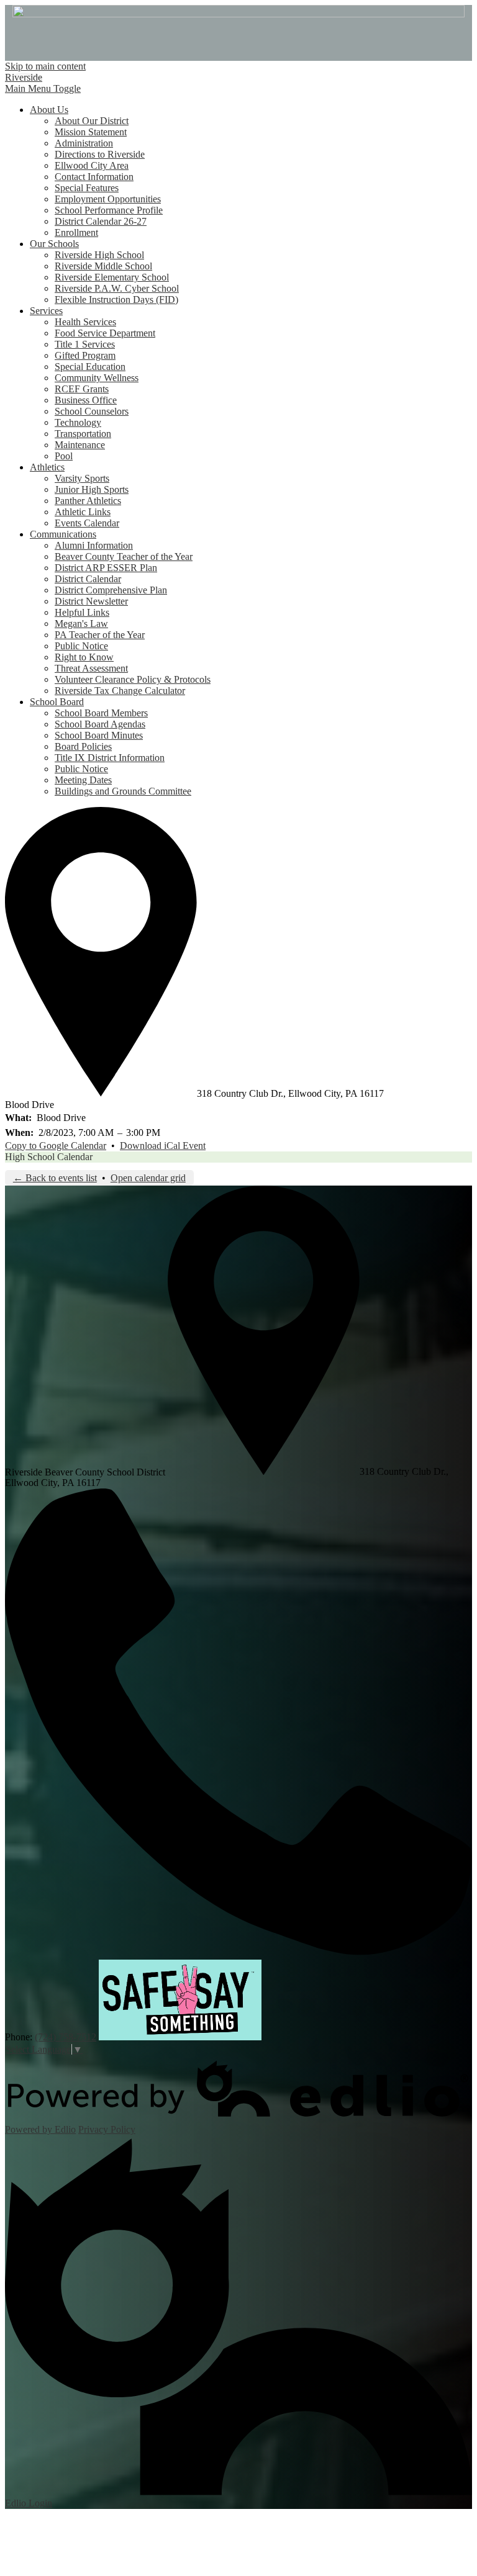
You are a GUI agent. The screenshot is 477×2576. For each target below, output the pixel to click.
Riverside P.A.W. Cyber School (117, 288)
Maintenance (80, 445)
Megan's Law (81, 624)
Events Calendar (87, 523)
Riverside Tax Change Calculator (120, 691)
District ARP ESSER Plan (106, 568)
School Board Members (101, 713)
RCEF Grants (82, 389)
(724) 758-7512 (66, 2037)
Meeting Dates (83, 780)
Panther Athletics (88, 501)
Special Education (90, 367)
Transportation (83, 434)
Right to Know (84, 657)
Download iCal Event (163, 1146)
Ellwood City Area (92, 165)
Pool (64, 456)
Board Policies (83, 746)
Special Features (87, 188)
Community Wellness (97, 378)
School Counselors (92, 411)
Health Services (85, 322)
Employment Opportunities (108, 199)
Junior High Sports (92, 489)
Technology (78, 422)
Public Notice (81, 646)
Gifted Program (85, 355)
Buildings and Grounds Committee (123, 791)
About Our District (92, 121)
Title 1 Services (85, 344)
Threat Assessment (91, 668)
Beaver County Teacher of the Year (124, 556)
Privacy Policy (107, 2129)
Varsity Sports (82, 478)
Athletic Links (83, 512)
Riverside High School (99, 255)
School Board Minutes (99, 735)
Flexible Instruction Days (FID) (116, 299)
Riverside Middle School (103, 266)
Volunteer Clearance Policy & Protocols (133, 679)
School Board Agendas (100, 724)
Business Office (86, 400)
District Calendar (88, 579)
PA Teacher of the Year (100, 635)
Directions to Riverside (100, 154)
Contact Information (94, 177)
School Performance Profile (109, 210)
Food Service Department (105, 333)
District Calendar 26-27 (101, 221)
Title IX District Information (110, 758)
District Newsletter (91, 601)
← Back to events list (55, 1178)
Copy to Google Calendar (56, 1146)
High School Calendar (49, 1157)
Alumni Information (94, 545)
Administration (84, 143)
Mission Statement (91, 132)
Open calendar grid (148, 1178)
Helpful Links (82, 612)
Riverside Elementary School (112, 277)
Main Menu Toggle (43, 88)
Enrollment (76, 232)
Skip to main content (45, 66)
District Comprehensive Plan (111, 590)
